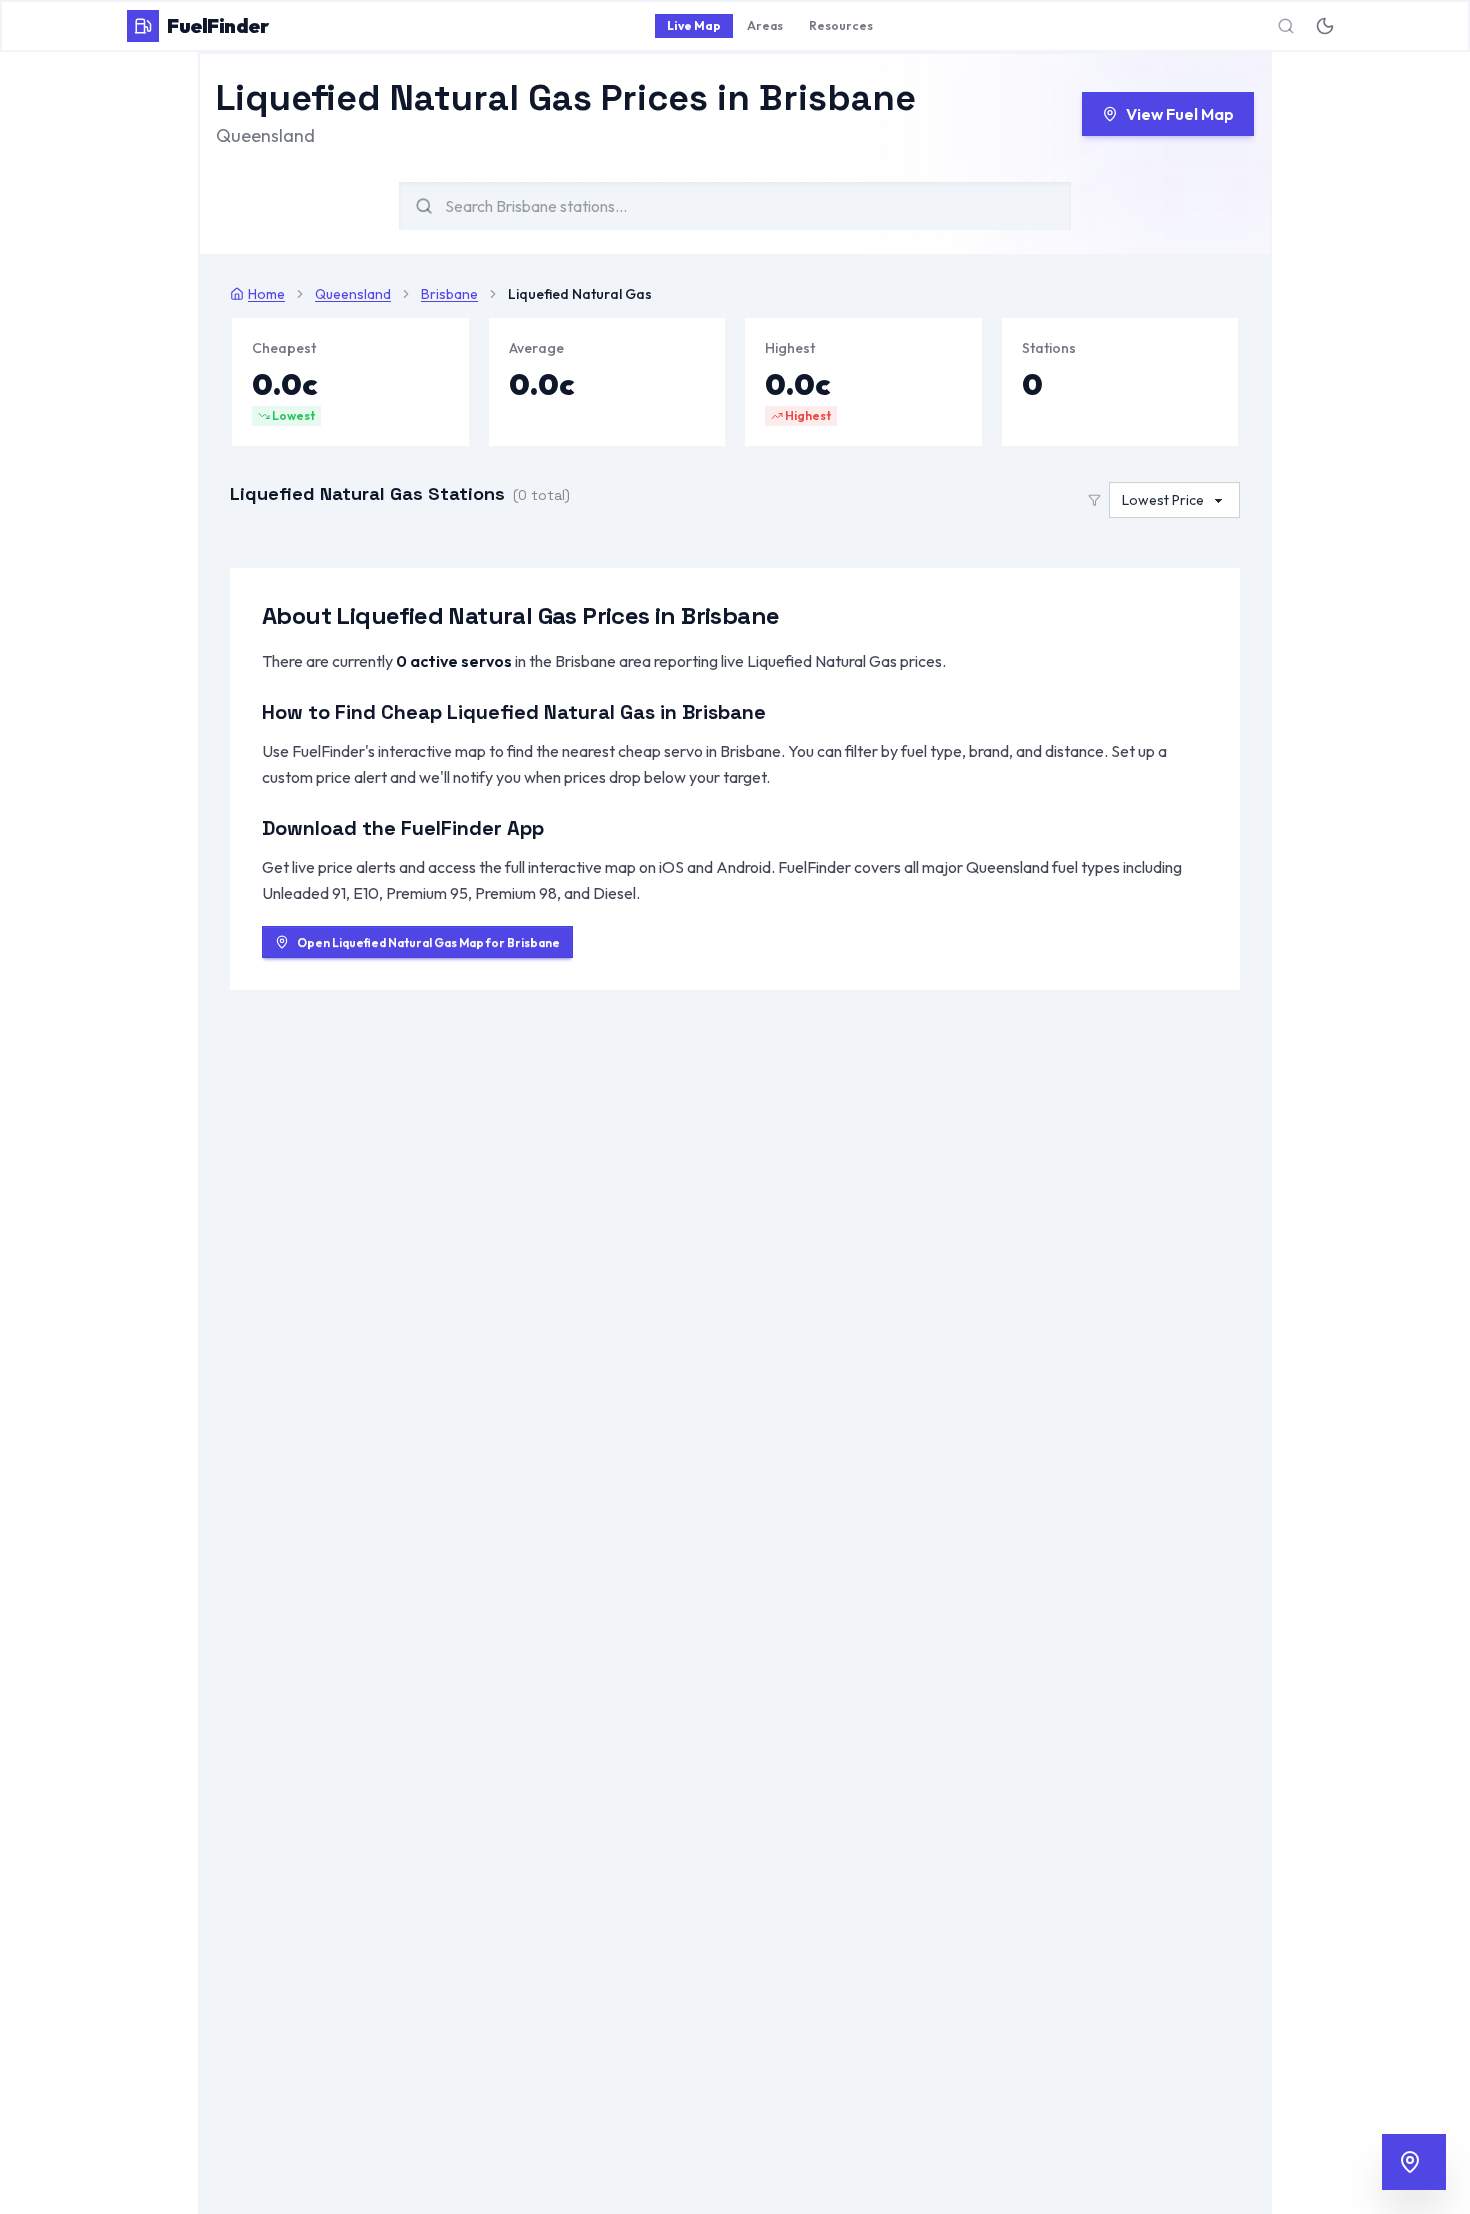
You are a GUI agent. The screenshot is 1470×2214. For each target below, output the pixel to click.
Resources (841, 25)
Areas (765, 25)
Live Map (694, 25)
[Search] (1286, 26)
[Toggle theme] (1325, 26)
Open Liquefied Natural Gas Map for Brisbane (428, 942)
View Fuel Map (1180, 114)
